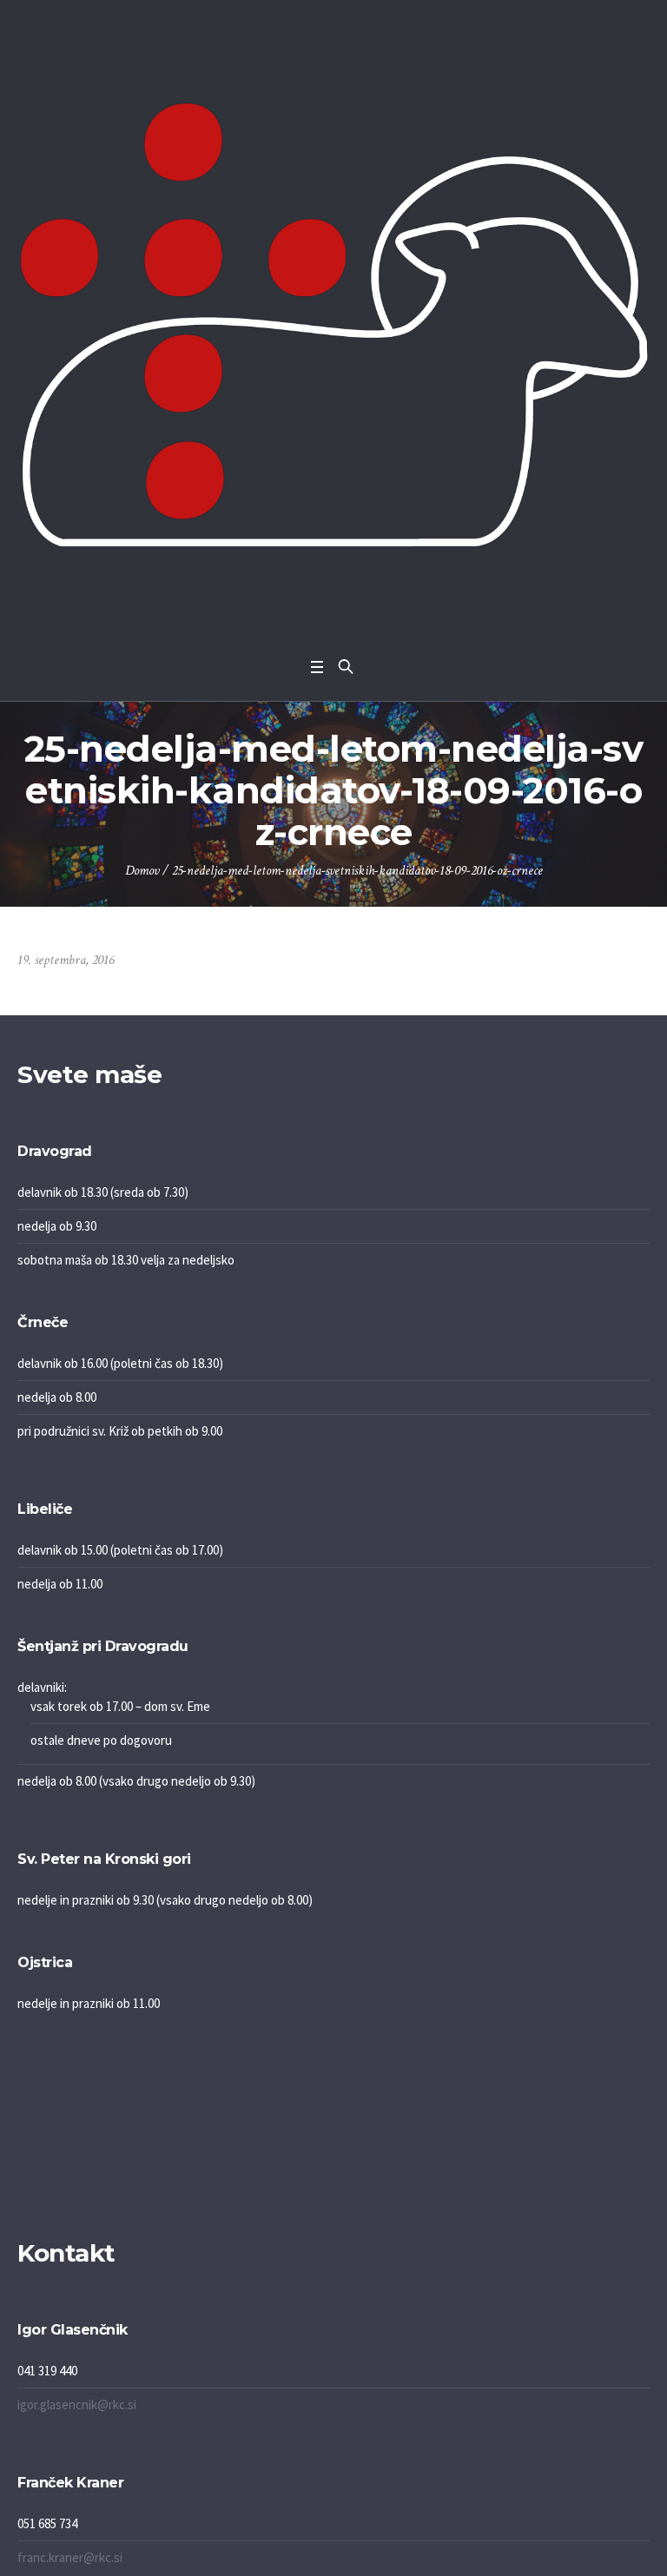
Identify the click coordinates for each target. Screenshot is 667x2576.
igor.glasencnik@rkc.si (77, 2404)
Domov (142, 871)
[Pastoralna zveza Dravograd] (333, 324)
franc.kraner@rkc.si (70, 2557)
